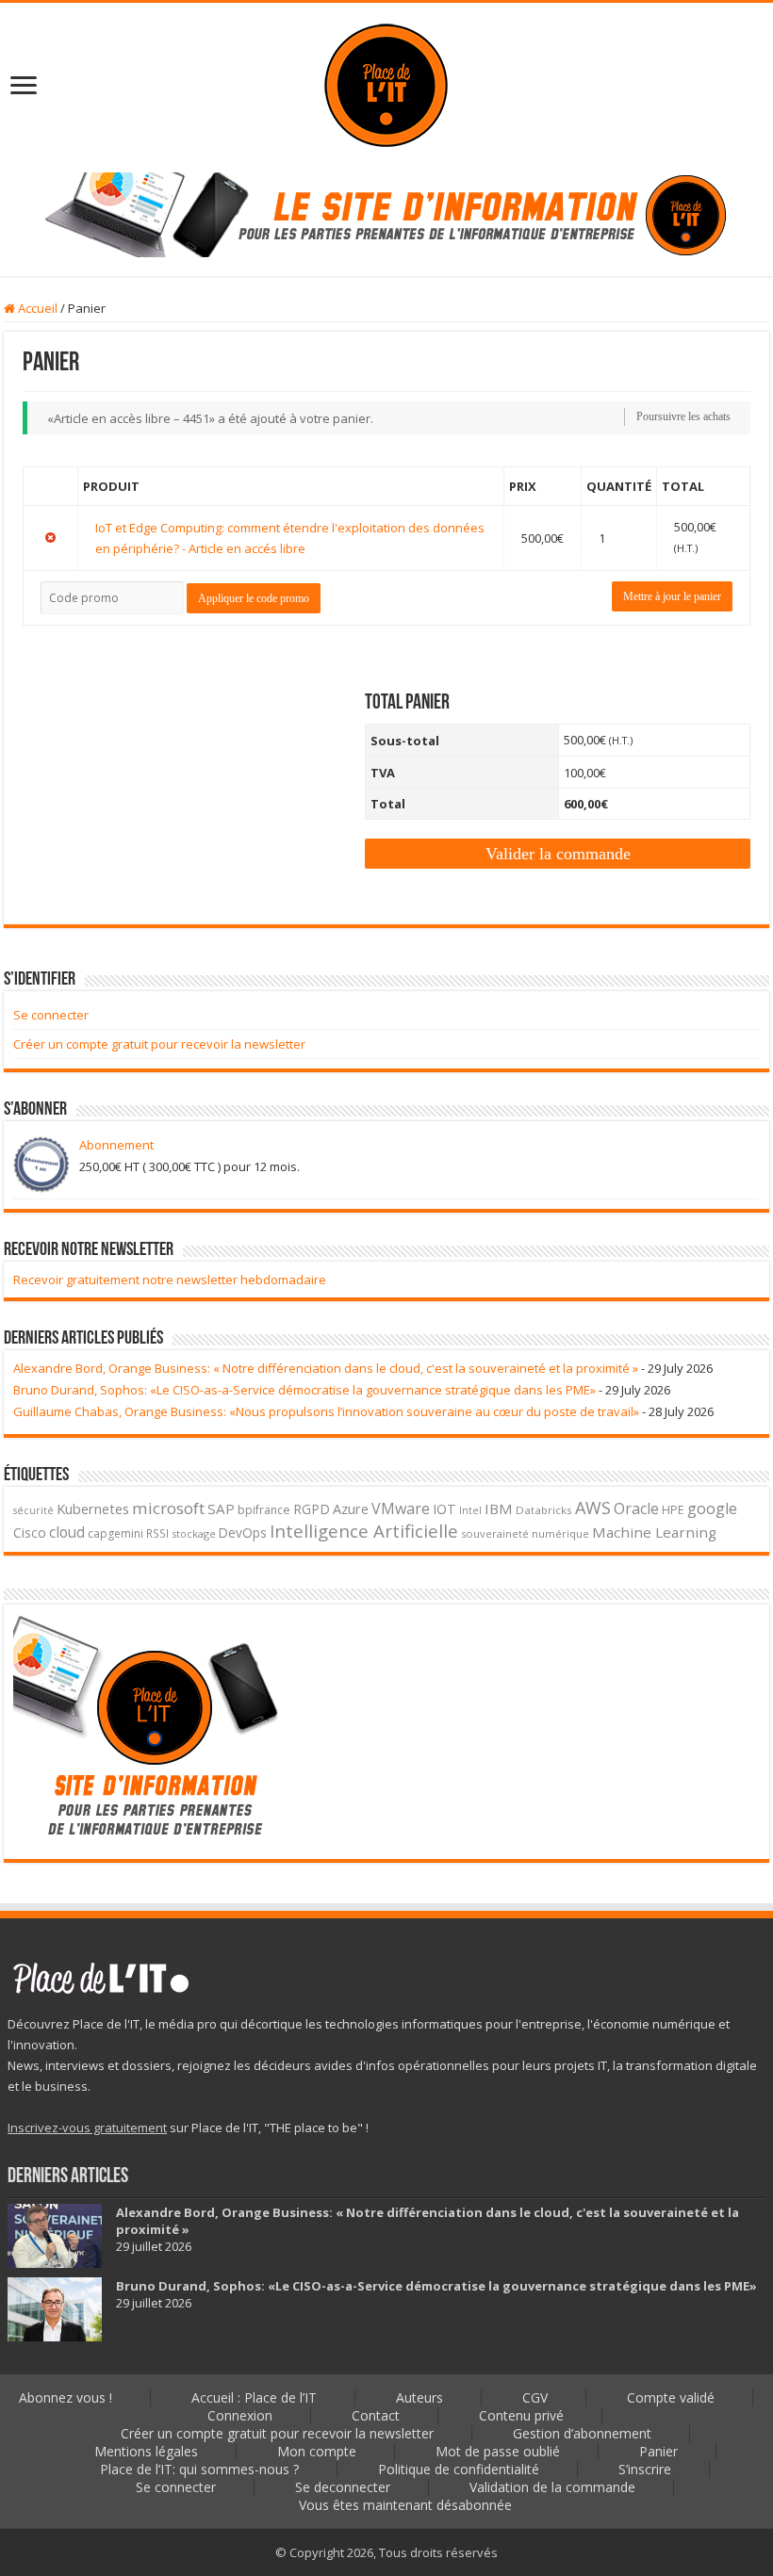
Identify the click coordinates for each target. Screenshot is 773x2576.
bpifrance (264, 1510)
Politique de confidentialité (459, 2469)
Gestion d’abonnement (582, 2433)
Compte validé (671, 2397)
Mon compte (317, 2451)
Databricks (544, 1510)
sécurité (33, 1510)
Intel (470, 1510)
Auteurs (419, 2397)
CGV (535, 2397)
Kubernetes (93, 1508)
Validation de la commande (552, 2487)
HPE (673, 1510)
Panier (658, 2451)
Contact (376, 2415)
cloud (67, 1532)
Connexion (240, 2415)
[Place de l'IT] (386, 83)
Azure (351, 1508)
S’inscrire (645, 2469)
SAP (221, 1508)
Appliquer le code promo (254, 598)
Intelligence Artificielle (364, 1531)
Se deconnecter (343, 2487)
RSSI (157, 1533)
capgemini (115, 1533)
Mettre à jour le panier (672, 596)
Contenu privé (521, 2415)
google (712, 1508)
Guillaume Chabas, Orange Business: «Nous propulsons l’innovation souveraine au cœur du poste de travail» (326, 1411)
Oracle (636, 1508)
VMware (401, 1508)
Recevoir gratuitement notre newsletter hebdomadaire (170, 1280)
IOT (444, 1509)
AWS (593, 1508)
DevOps (243, 1533)
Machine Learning (654, 1532)
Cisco (30, 1533)
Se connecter (51, 1015)
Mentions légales (146, 2451)
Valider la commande (558, 854)
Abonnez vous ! (66, 2397)
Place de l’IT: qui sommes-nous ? (199, 2469)
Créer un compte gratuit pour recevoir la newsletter (159, 1044)
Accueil (36, 308)
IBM (499, 1508)
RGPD (312, 1509)
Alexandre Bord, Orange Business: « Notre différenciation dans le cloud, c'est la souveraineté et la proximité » (326, 1368)
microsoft (168, 1508)
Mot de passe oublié (498, 2451)
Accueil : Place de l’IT (254, 2397)
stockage (194, 1533)
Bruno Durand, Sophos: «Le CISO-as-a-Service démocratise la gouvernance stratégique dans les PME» (304, 1390)
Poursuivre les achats (683, 416)
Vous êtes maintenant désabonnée (405, 2505)
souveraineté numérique (525, 1533)
